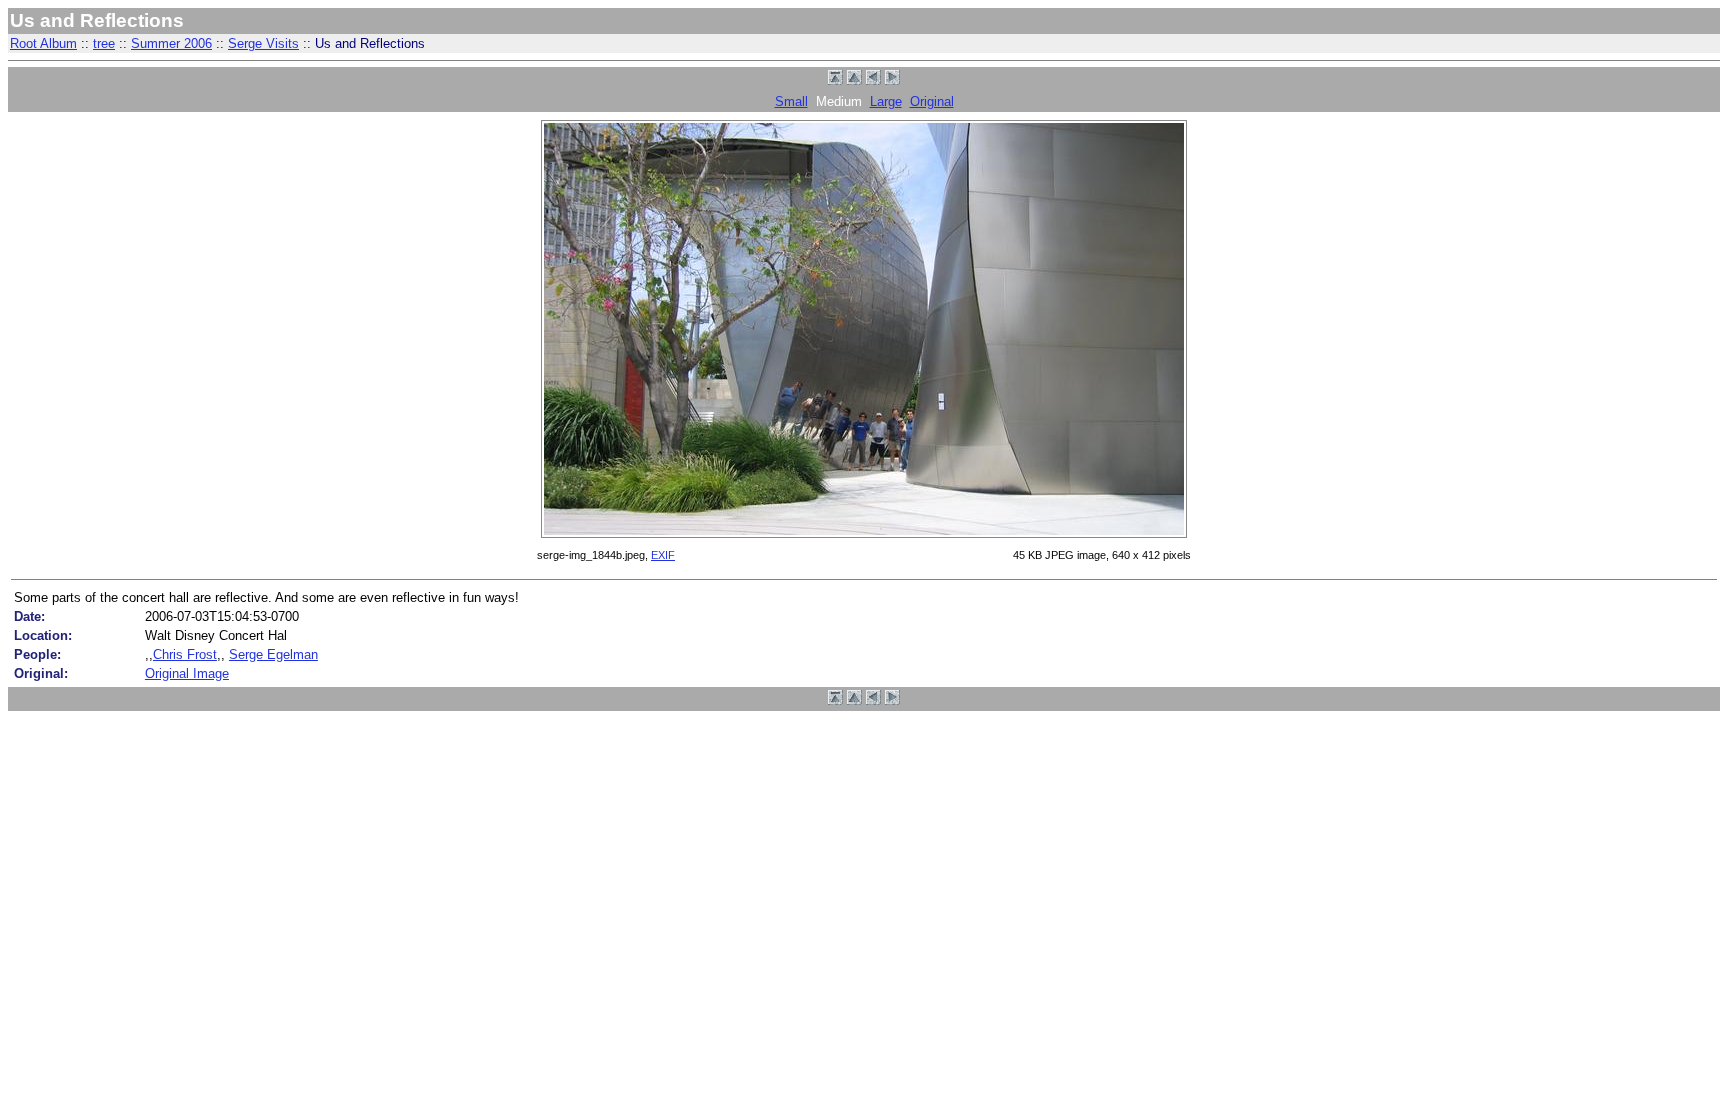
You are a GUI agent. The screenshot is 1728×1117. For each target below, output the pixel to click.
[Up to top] (835, 80)
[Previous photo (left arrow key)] (873, 80)
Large (886, 101)
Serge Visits (263, 43)
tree (104, 43)
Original (932, 101)
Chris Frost (185, 654)
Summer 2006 (171, 43)
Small (791, 101)
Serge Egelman (273, 654)
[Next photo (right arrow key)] (892, 80)
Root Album (43, 43)
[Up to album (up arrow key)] (854, 80)
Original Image (187, 673)
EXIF (663, 555)
